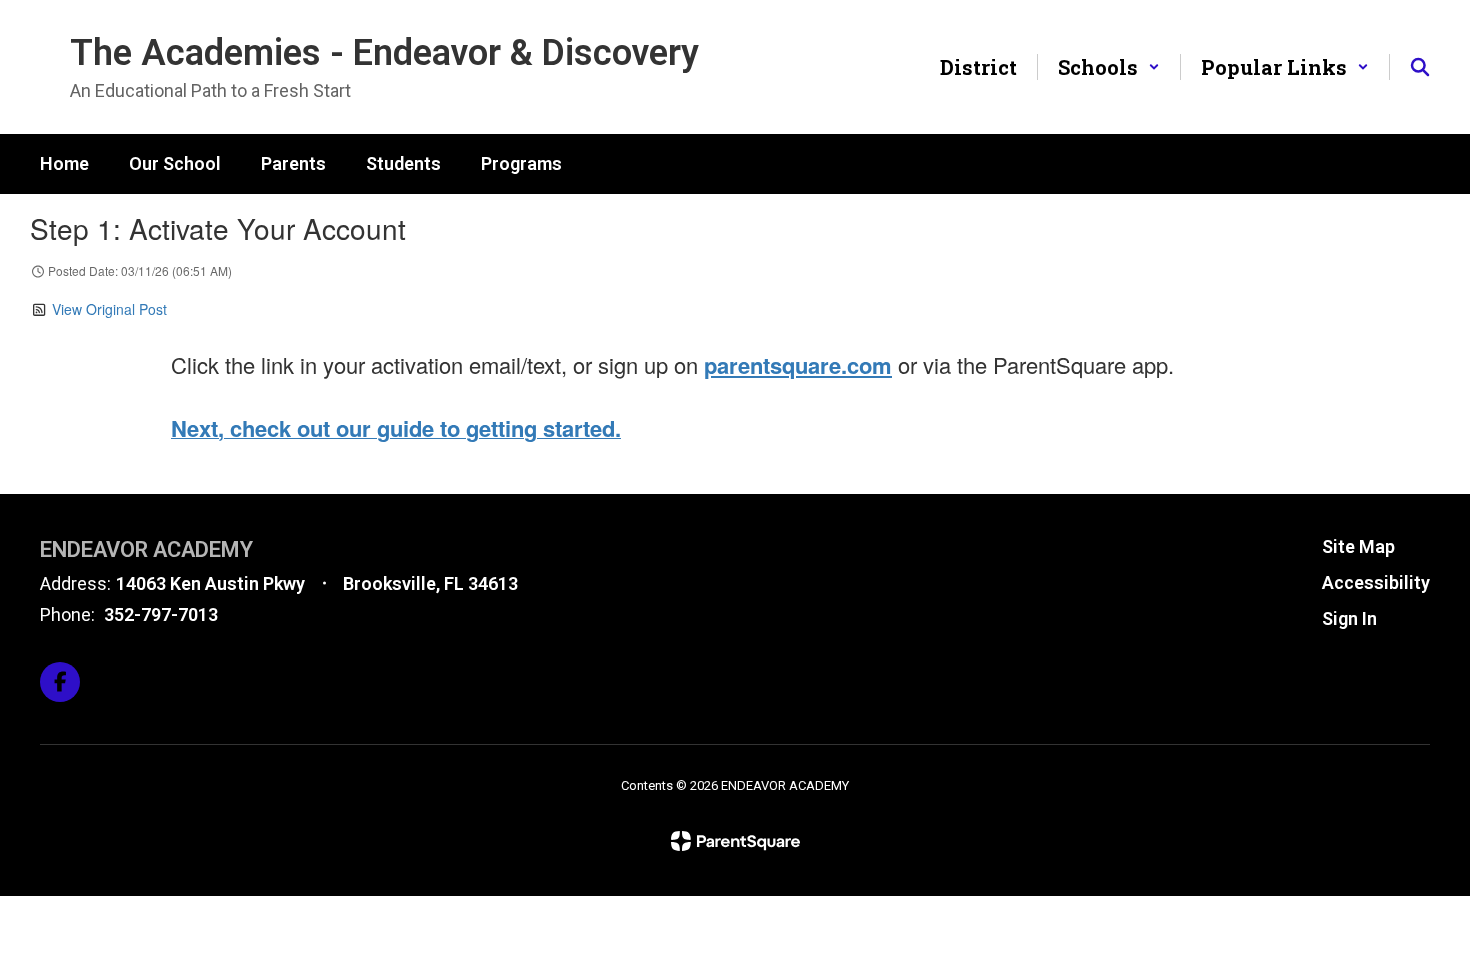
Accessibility (1376, 582)
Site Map (1358, 546)
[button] (1109, 67)
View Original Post (109, 309)
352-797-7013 (161, 614)
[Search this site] (1420, 67)
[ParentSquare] (735, 841)
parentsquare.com (798, 365)
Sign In (1349, 618)
